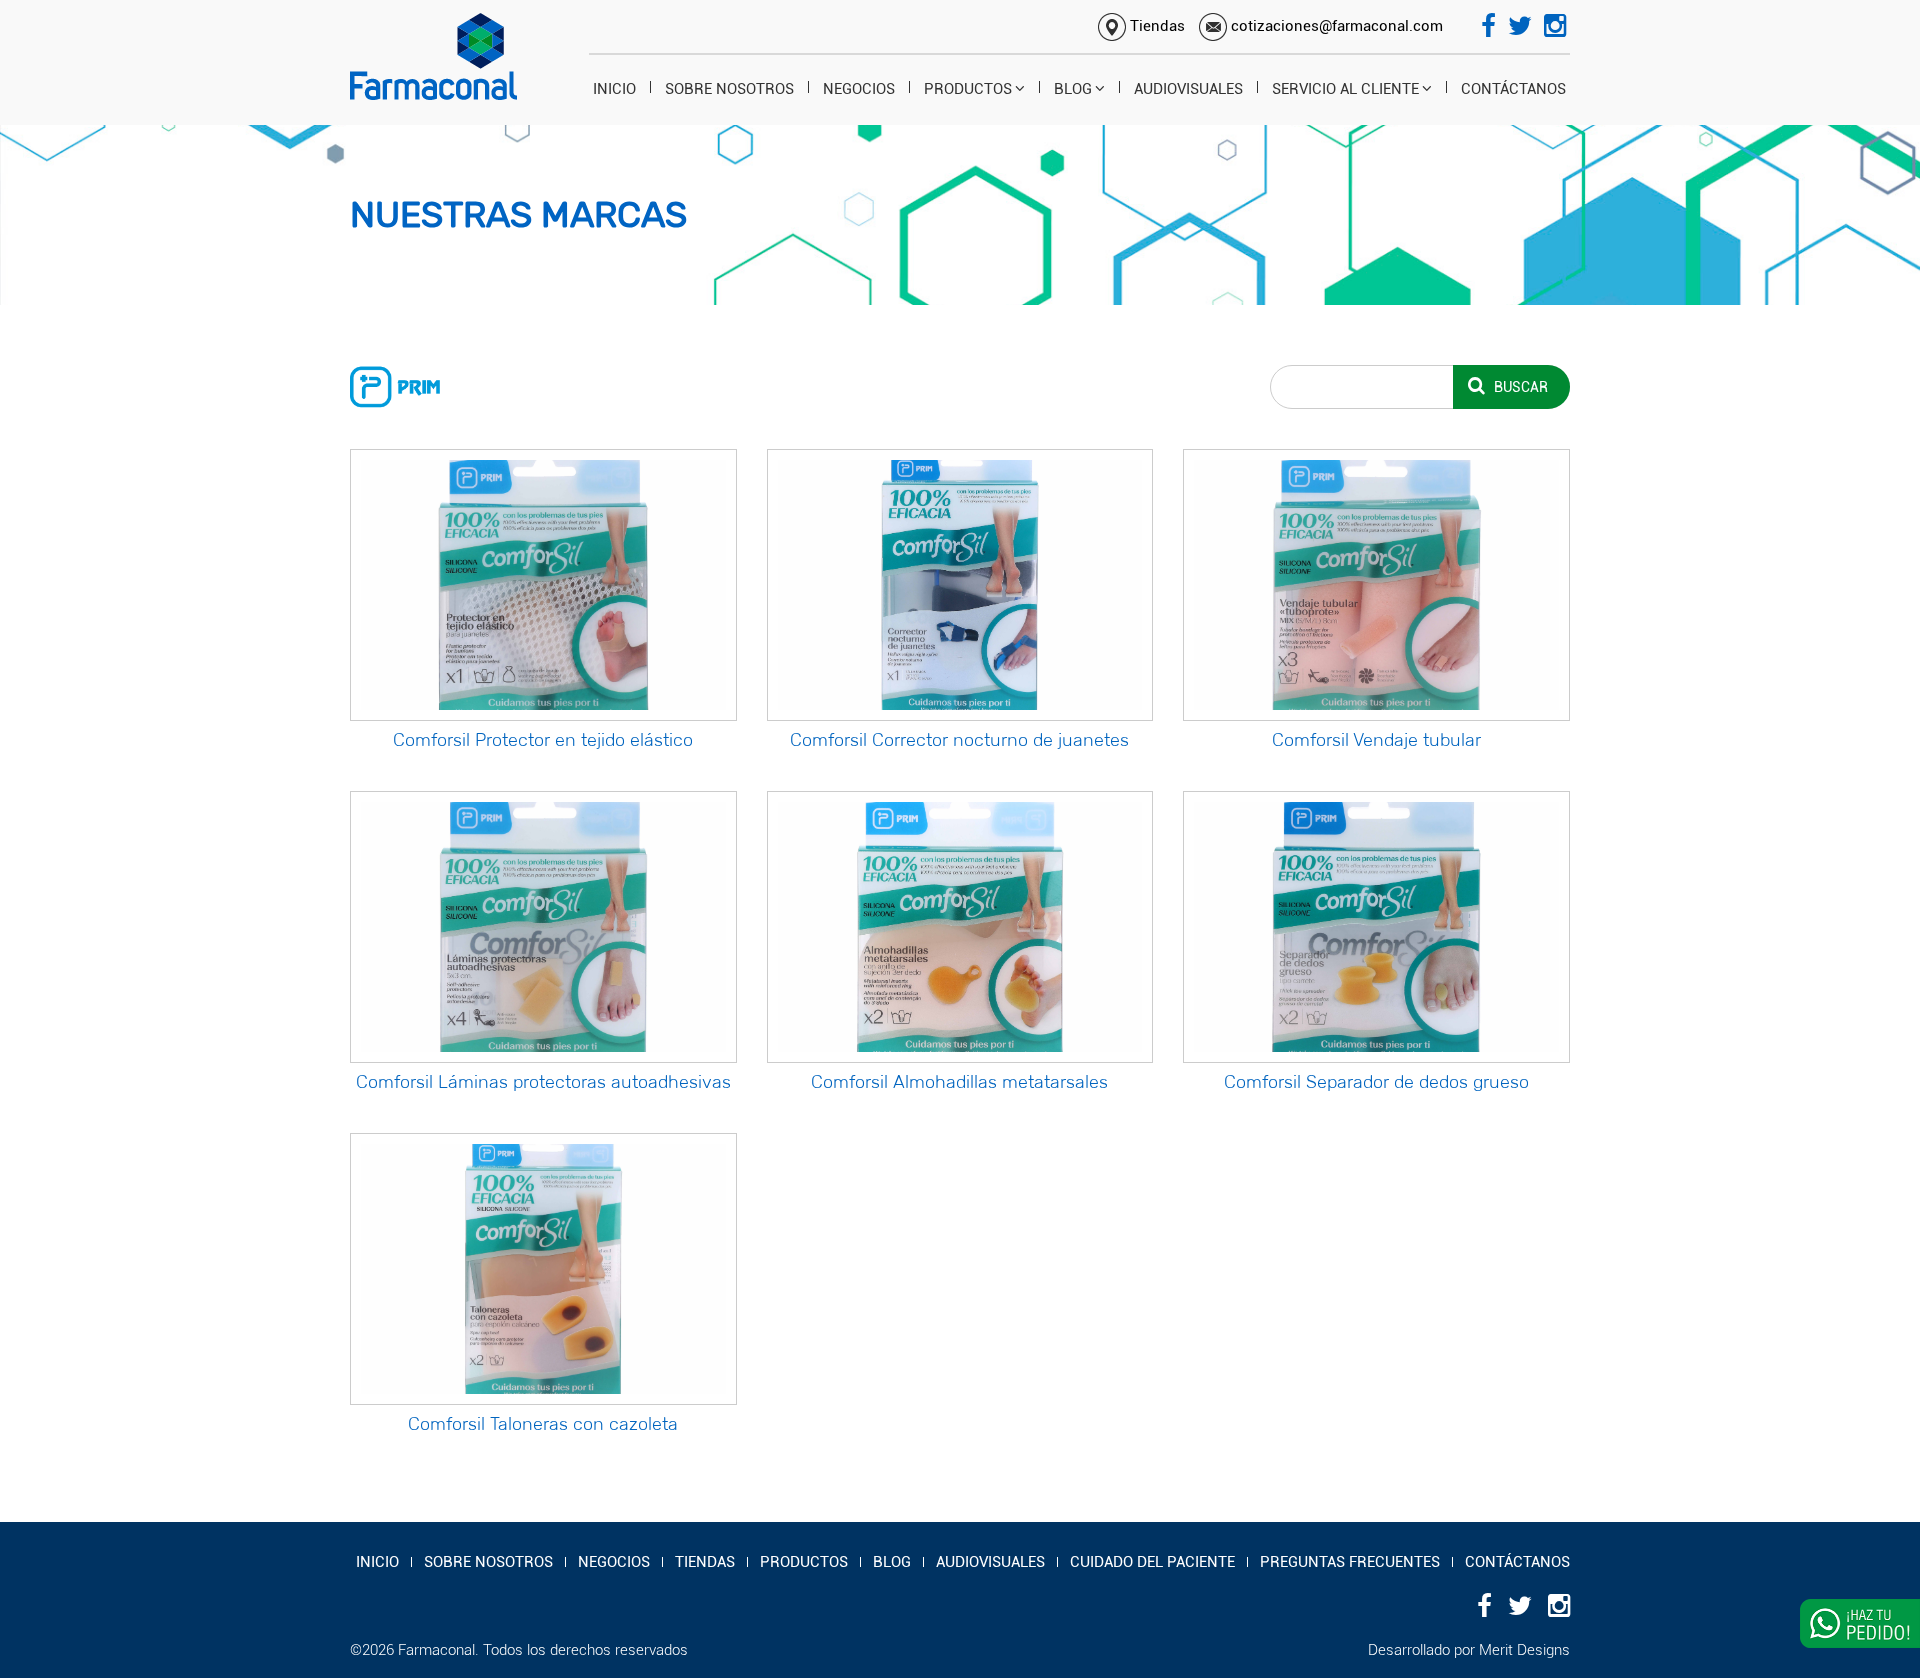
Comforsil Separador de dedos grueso (1376, 1082)
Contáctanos (1513, 89)
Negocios (859, 89)
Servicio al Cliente (1345, 89)
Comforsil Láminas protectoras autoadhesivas (543, 1082)
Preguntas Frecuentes (1350, 1562)
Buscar (1519, 387)
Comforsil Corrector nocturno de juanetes (959, 740)
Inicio (614, 89)
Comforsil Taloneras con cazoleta (543, 1424)
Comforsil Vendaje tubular (1376, 740)
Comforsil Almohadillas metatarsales (959, 1082)
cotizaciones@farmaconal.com (1335, 26)
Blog (1073, 89)
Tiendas (1155, 26)
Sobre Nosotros (729, 89)
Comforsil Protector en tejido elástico (543, 740)
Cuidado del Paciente (1152, 1562)
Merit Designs (1524, 1650)
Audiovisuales (1188, 89)
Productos (968, 89)
